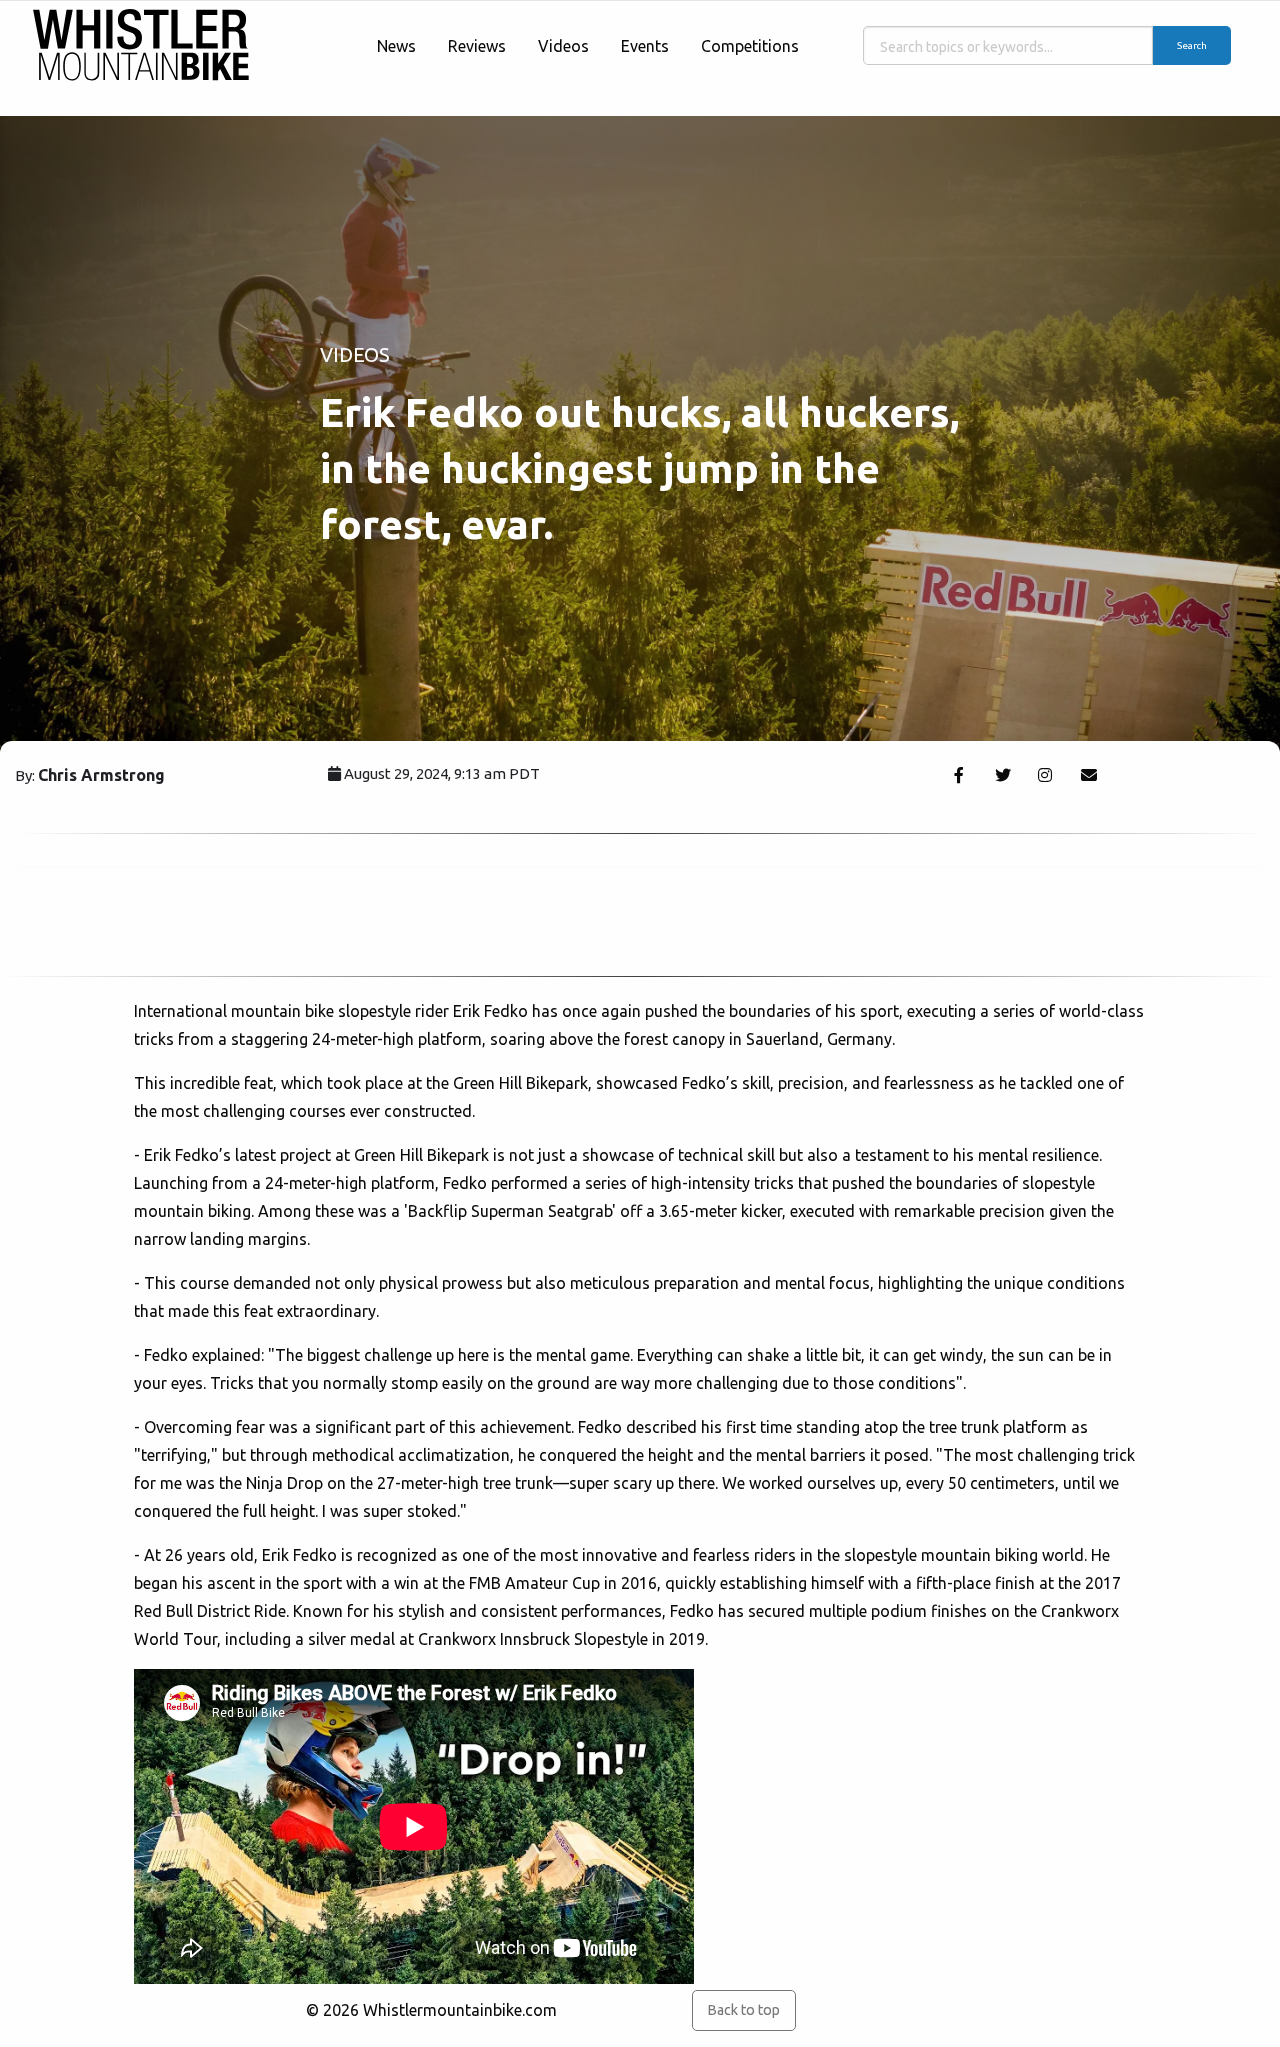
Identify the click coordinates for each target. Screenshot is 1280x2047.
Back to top (743, 2010)
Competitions (750, 46)
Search (1192, 45)
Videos (563, 46)
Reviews (477, 46)
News (396, 46)
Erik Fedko (490, 1011)
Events (645, 46)
